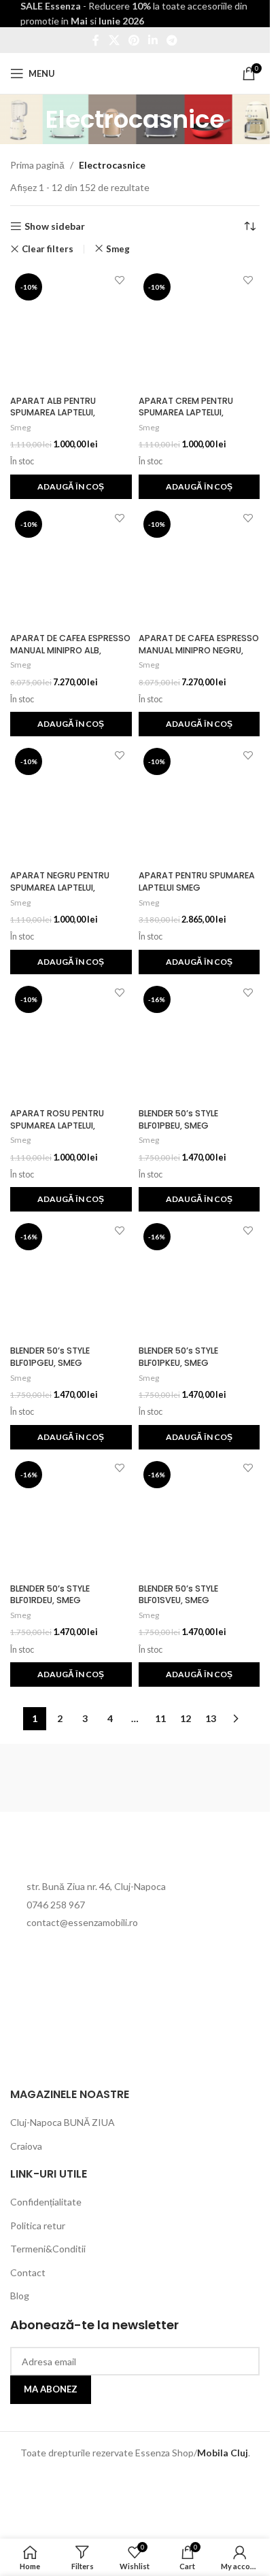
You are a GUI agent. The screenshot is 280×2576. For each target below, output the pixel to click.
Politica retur (38, 2226)
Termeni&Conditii (48, 2249)
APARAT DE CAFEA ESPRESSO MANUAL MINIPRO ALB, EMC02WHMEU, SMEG (70, 650)
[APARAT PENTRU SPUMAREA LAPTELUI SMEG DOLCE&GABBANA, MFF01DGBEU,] (199, 804)
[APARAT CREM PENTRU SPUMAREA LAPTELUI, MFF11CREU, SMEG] (199, 329)
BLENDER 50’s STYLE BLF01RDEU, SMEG (50, 1595)
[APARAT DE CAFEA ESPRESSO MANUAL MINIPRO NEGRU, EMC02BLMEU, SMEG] (199, 567)
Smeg (118, 249)
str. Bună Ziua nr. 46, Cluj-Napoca (96, 1886)
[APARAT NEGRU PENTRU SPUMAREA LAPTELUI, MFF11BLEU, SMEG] (71, 804)
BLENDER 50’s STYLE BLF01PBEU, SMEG (178, 1119)
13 (211, 1718)
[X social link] (114, 40)
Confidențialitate (46, 2202)
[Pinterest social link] (134, 40)
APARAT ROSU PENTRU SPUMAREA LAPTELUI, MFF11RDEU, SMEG (57, 1125)
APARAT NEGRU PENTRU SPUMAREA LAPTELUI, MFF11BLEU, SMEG (60, 887)
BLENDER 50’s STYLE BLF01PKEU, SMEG (178, 1357)
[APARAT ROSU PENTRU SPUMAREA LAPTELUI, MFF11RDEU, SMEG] (71, 1042)
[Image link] (85, 1852)
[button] (71, 487)
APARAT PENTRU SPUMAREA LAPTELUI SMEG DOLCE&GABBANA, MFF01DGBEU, (197, 893)
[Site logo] (135, 72)
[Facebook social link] (96, 40)
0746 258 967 (56, 1905)
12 (186, 1718)
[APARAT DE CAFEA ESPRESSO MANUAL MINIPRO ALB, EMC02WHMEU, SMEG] (71, 567)
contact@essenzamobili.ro (82, 1922)
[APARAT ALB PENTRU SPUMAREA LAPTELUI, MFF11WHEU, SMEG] (71, 329)
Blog (20, 2296)
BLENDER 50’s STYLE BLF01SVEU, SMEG (178, 1595)
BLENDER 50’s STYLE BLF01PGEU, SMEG (50, 1357)
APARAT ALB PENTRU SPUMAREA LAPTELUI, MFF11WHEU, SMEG (53, 413)
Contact (28, 2272)
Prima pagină (37, 165)
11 (160, 1718)
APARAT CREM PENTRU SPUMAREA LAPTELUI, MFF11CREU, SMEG (186, 413)
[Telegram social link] (172, 40)
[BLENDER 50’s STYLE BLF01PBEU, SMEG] (199, 1042)
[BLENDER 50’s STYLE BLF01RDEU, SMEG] (71, 1517)
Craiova (26, 2146)
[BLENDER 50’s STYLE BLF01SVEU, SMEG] (199, 1517)
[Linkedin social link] (153, 40)
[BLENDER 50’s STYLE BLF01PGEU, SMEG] (71, 1279)
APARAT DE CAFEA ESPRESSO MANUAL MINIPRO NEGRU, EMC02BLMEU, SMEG (199, 650)
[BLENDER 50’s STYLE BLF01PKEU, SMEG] (199, 1279)
